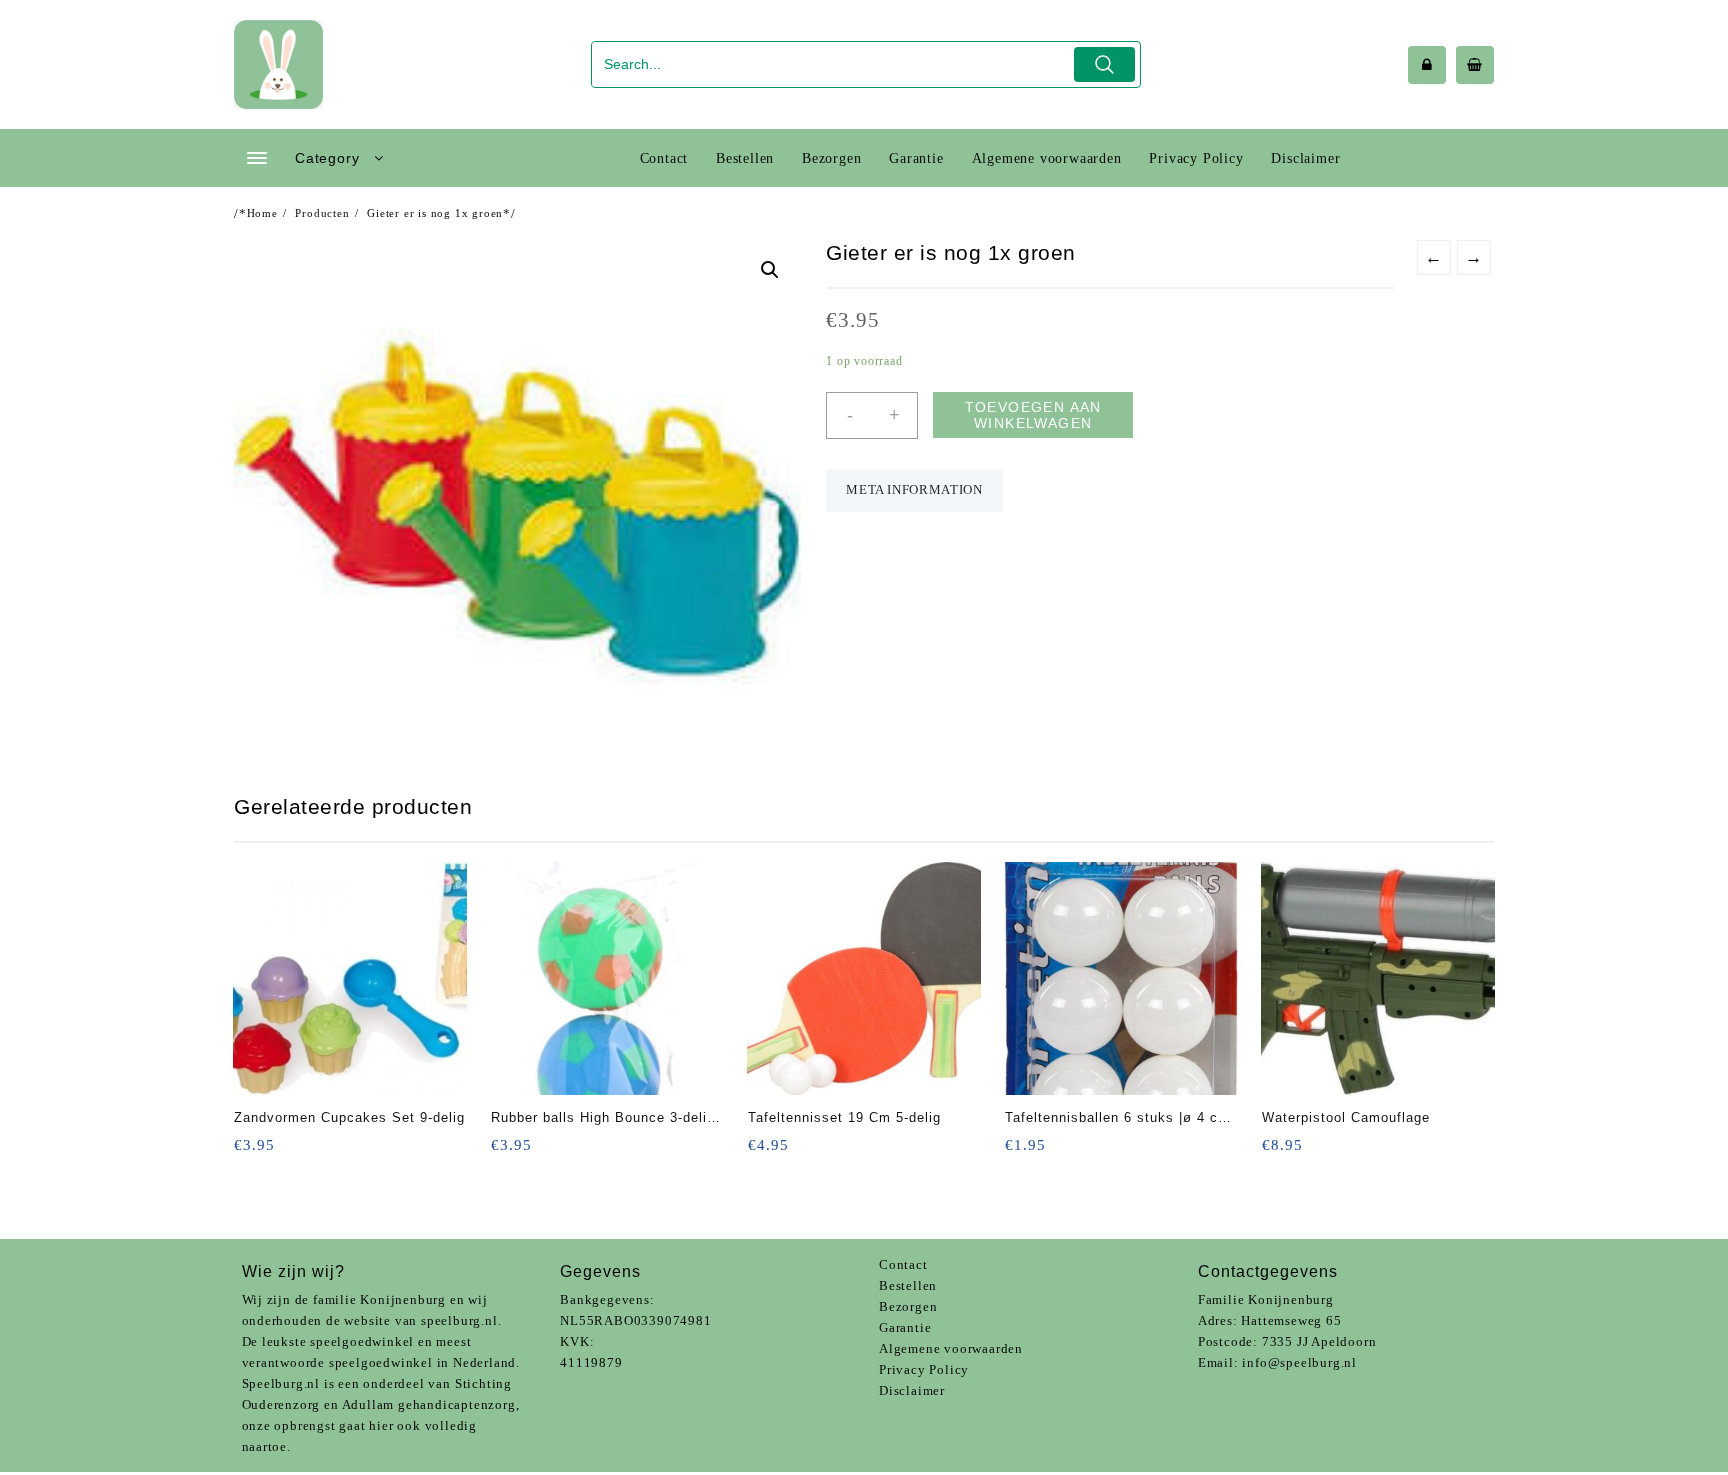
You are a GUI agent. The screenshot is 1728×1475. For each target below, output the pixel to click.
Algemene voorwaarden (951, 1348)
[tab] (914, 490)
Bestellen (908, 1285)
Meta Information (914, 489)
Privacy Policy (924, 1369)
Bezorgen (908, 1306)
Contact (903, 1264)
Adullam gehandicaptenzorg (429, 1404)
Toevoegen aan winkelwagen (1033, 415)
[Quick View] (290, 1151)
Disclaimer (912, 1390)
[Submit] (1104, 64)
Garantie (905, 1327)
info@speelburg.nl (1299, 1362)
